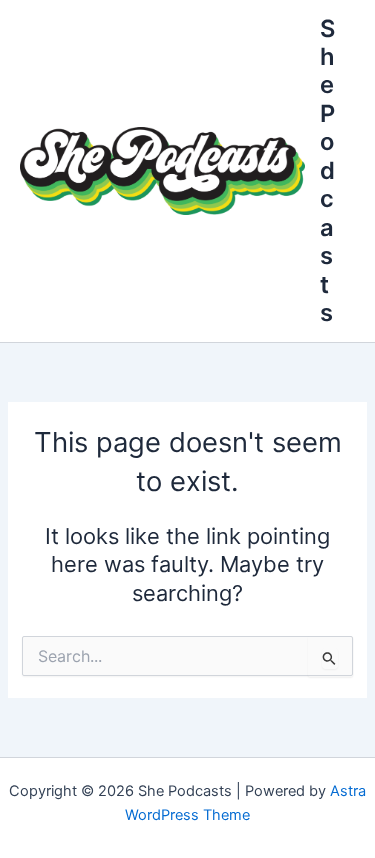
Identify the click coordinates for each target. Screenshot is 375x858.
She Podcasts (327, 171)
